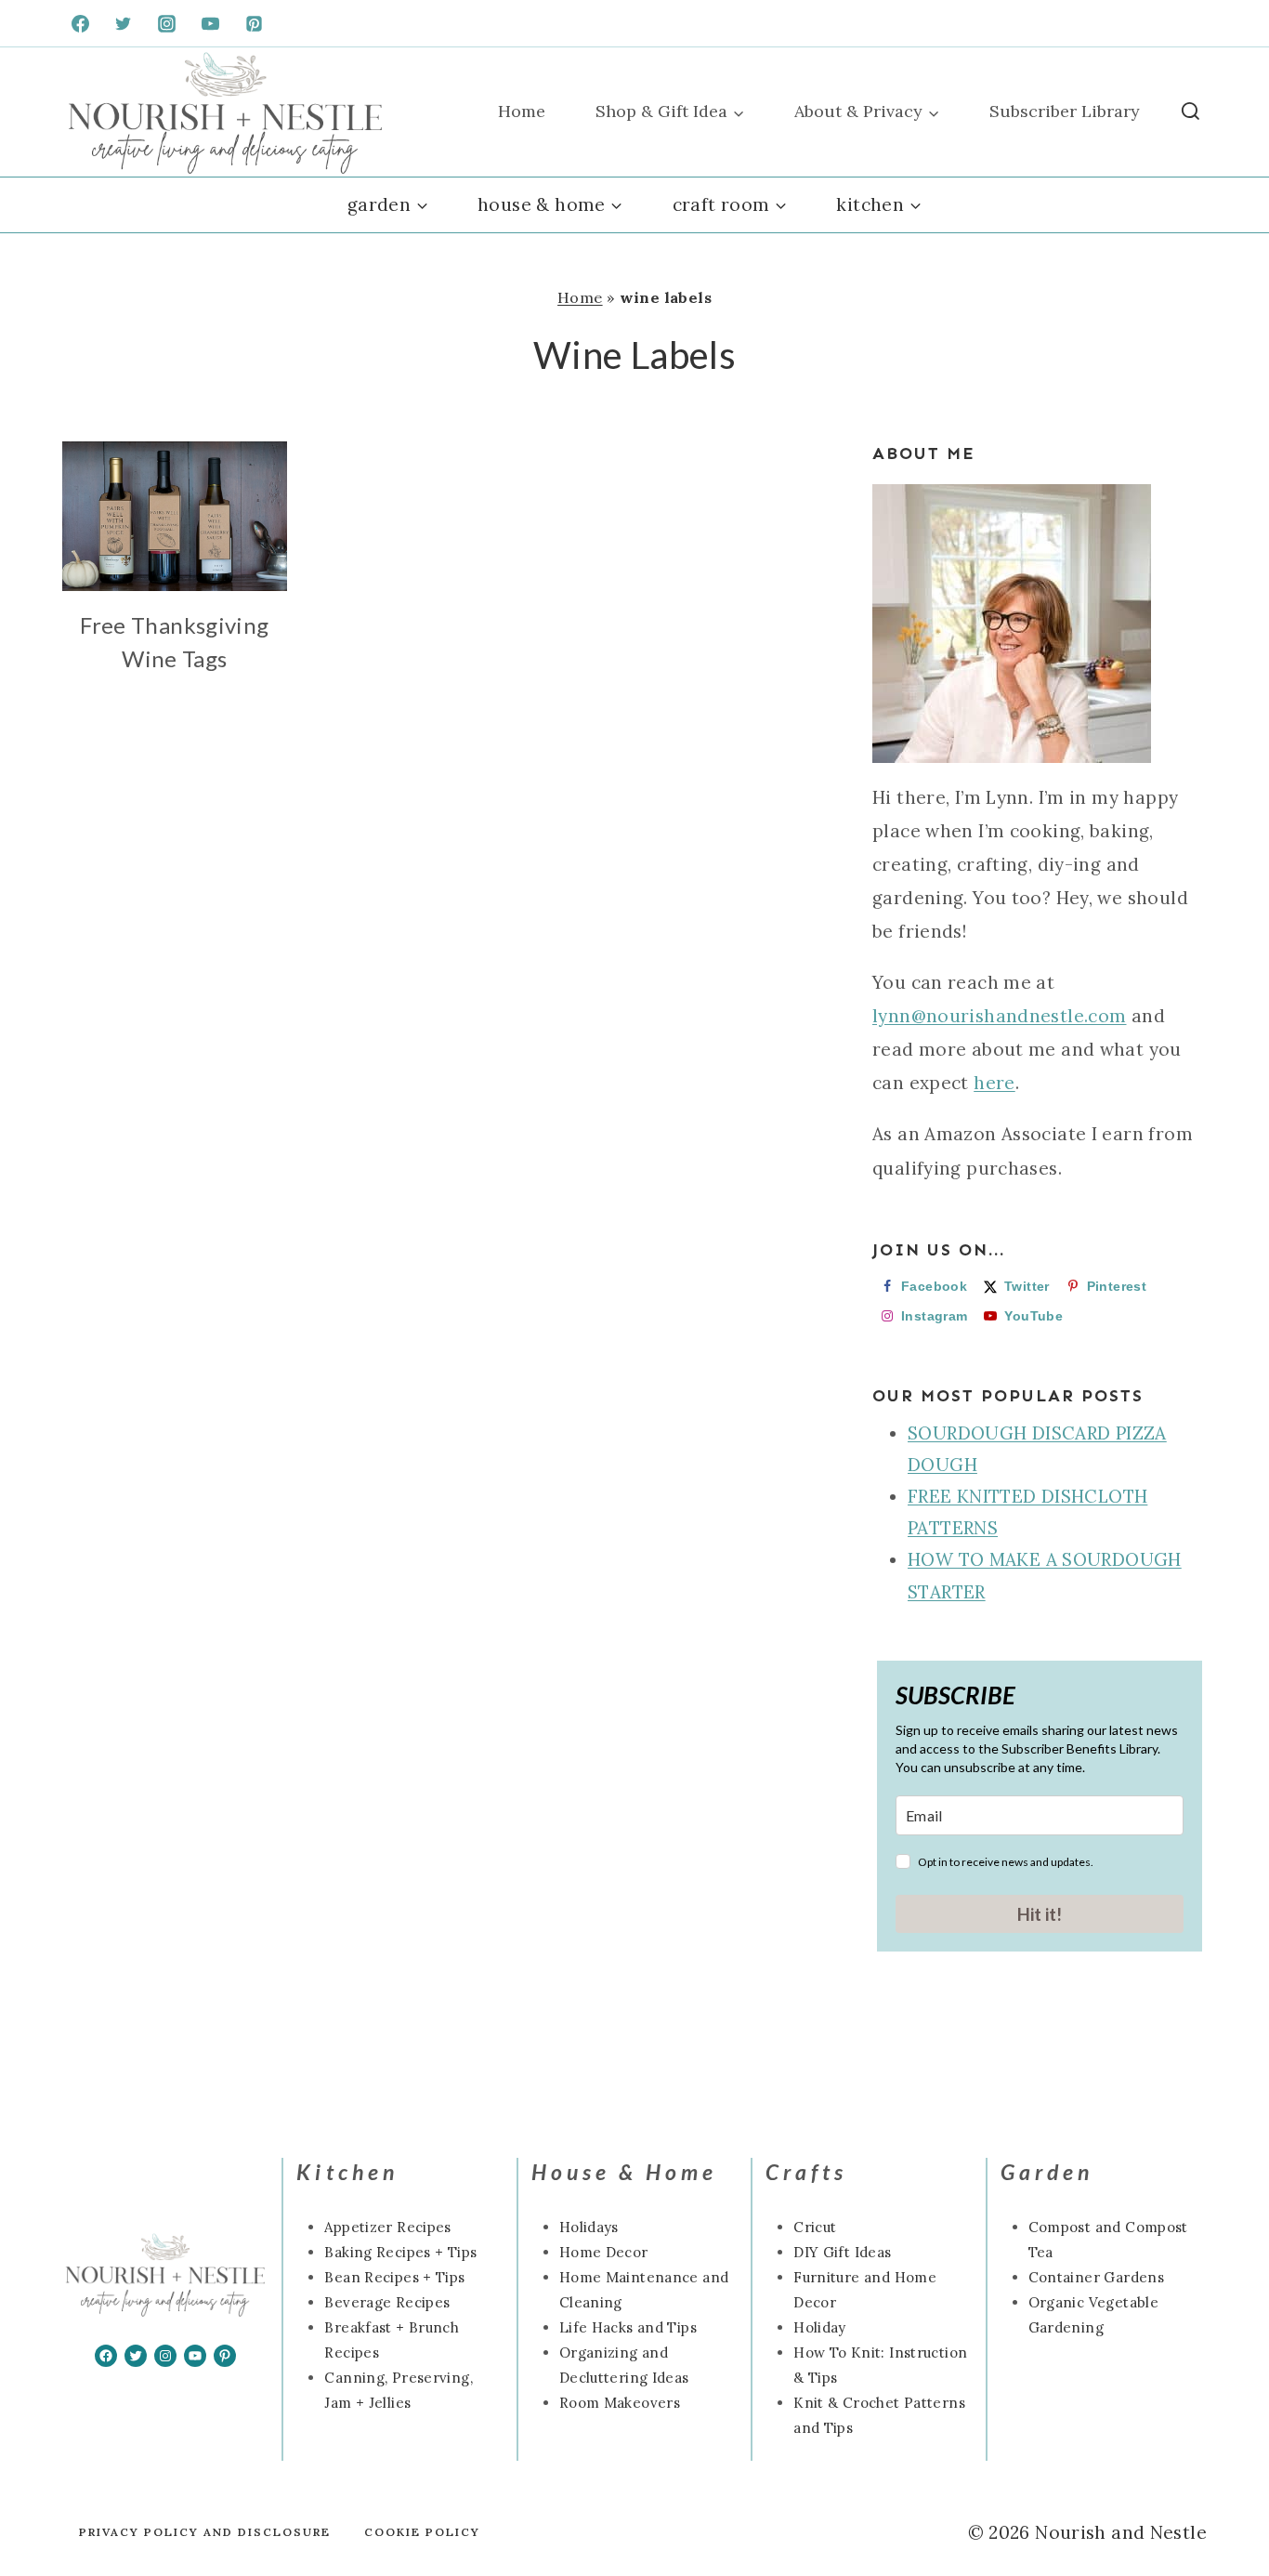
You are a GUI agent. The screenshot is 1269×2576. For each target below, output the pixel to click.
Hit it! (1040, 1914)
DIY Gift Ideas (842, 2252)
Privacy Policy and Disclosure (205, 2532)
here (994, 1083)
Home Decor (604, 2252)
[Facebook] (80, 23)
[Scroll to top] (46, 2503)
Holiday (820, 2327)
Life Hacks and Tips (628, 2327)
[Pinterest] (255, 23)
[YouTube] (211, 23)
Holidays (589, 2227)
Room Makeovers (620, 2403)
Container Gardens (1096, 2277)
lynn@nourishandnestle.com (1000, 1016)
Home (522, 111)
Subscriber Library (1065, 111)
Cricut (815, 2227)
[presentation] (175, 516)
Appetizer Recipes (387, 2227)
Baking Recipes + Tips (400, 2252)
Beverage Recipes (387, 2302)
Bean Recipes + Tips (394, 2277)
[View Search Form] (1191, 112)
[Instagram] (167, 23)
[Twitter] (124, 23)
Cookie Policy (422, 2532)
